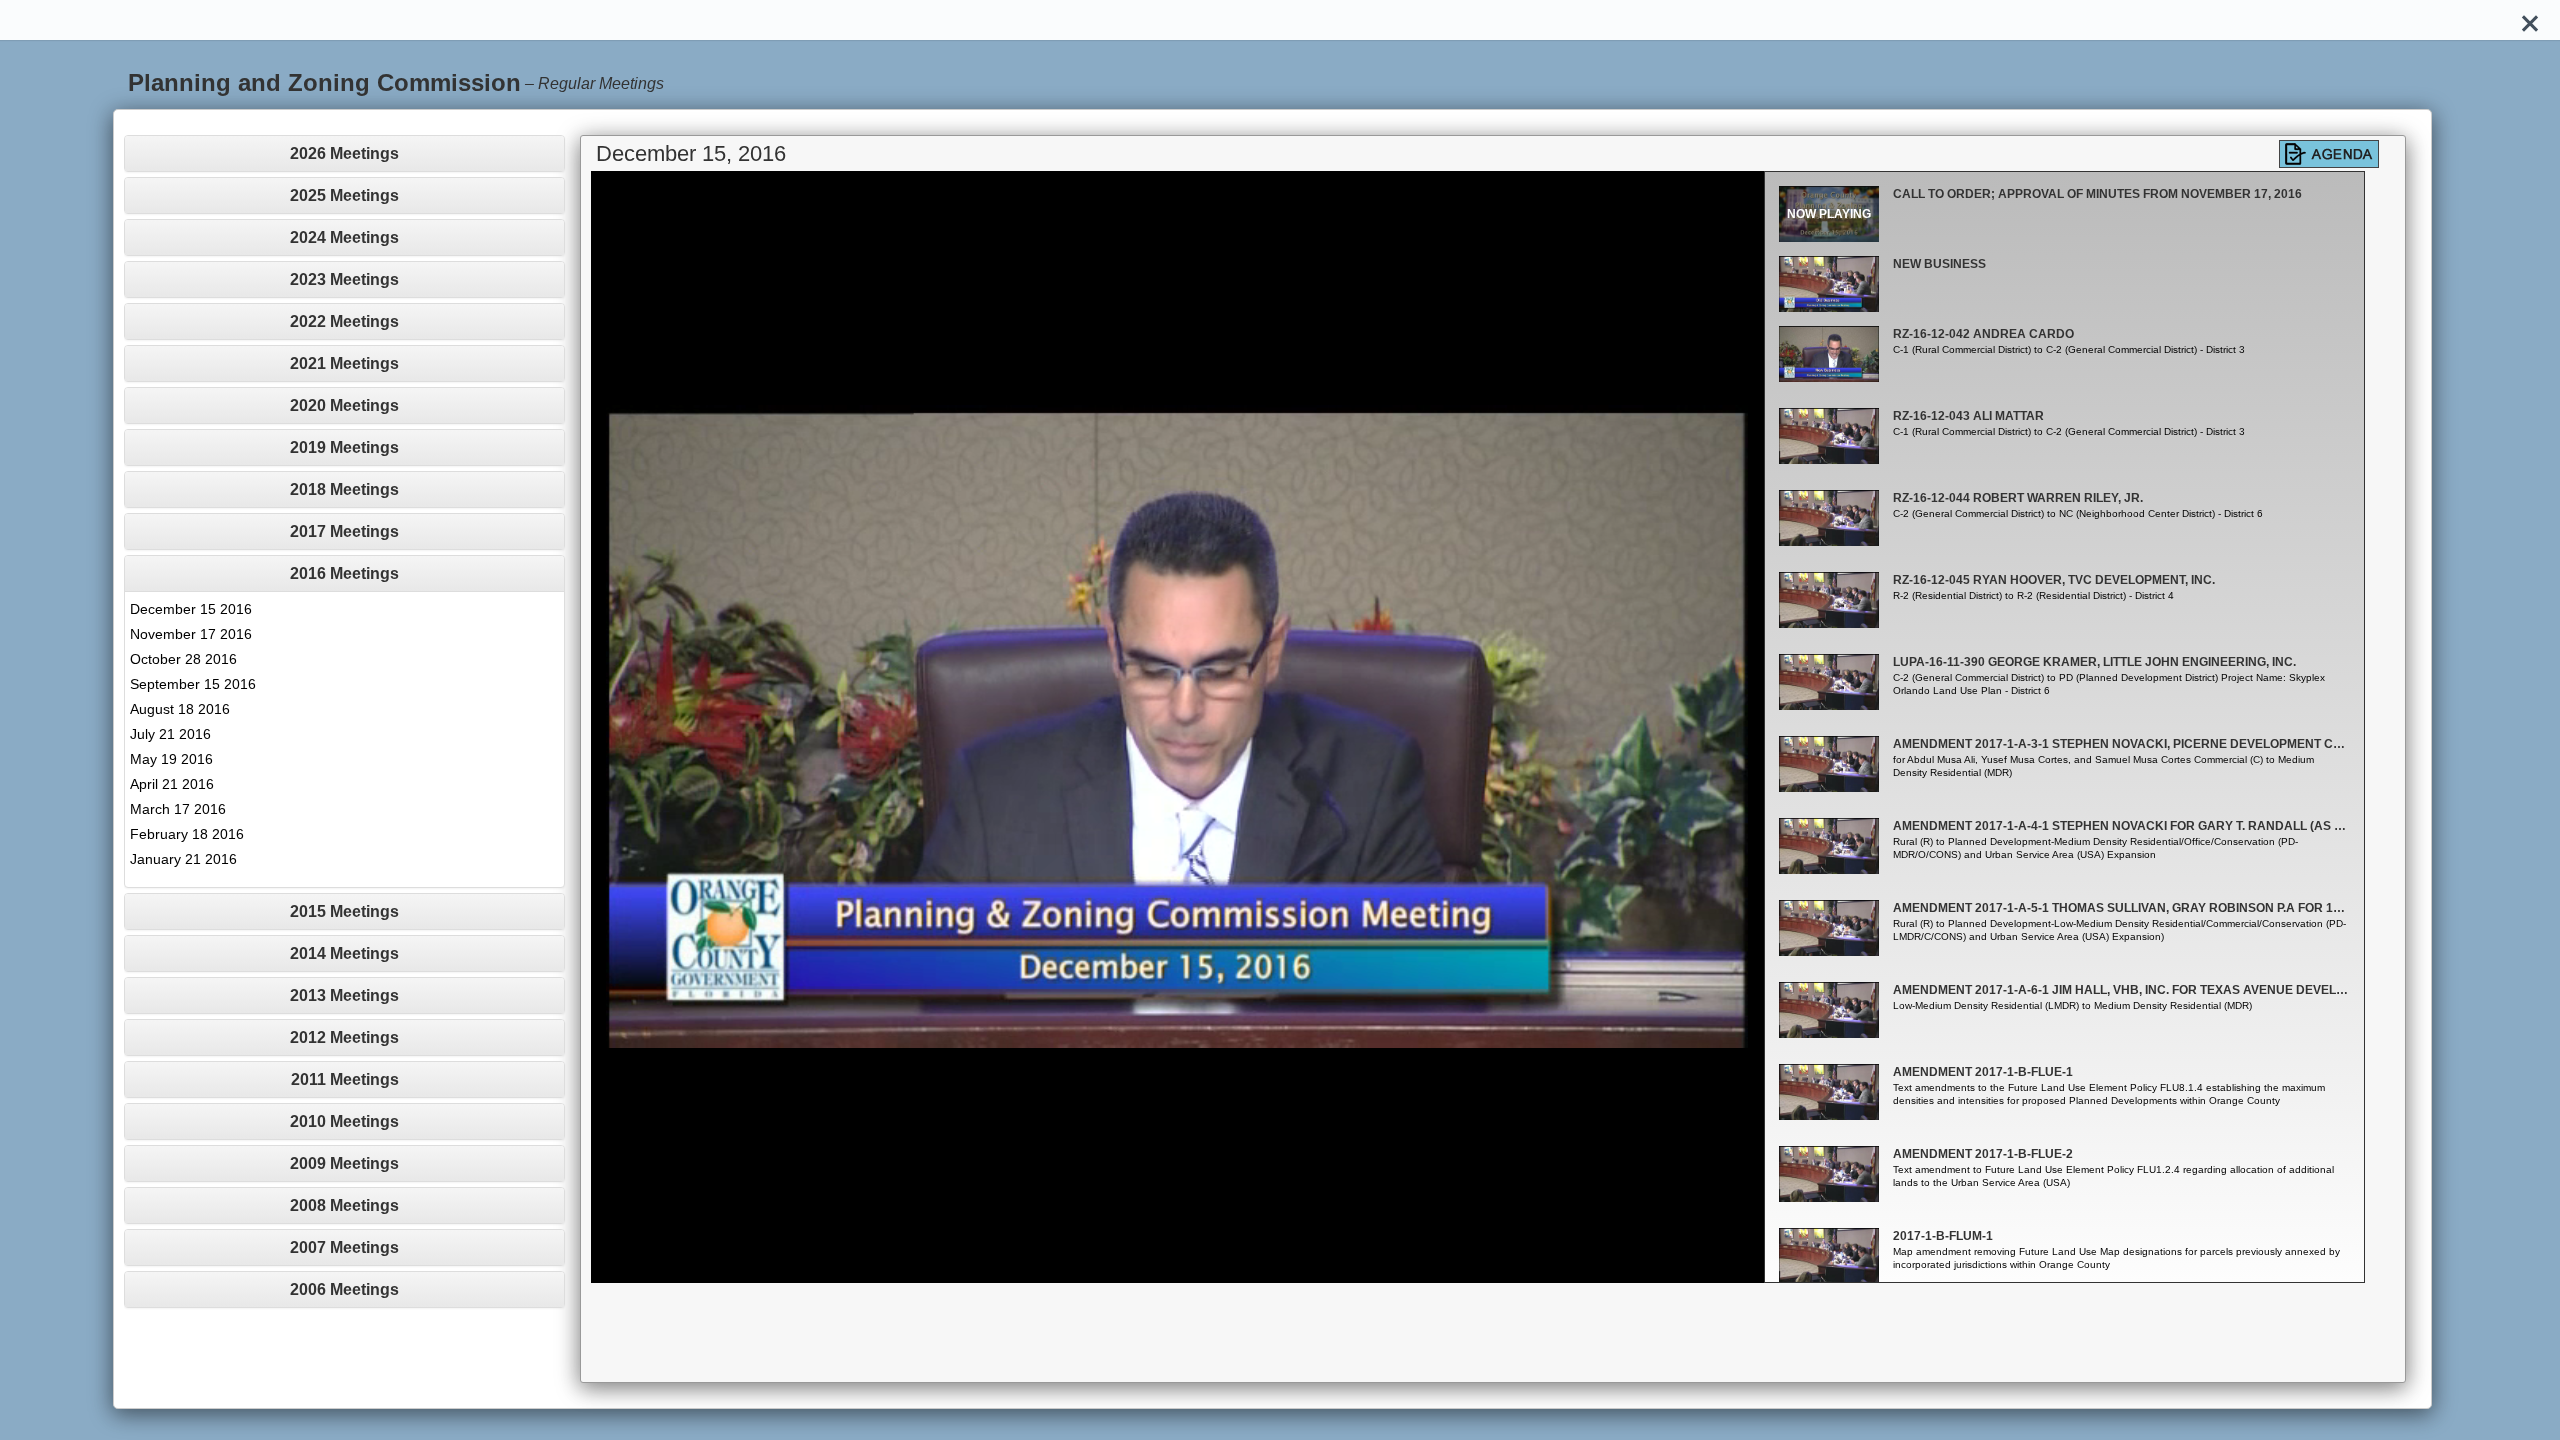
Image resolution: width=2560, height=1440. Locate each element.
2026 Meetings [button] (344, 153)
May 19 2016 (171, 759)
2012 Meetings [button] (344, 1037)
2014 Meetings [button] (344, 953)
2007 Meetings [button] (344, 1247)
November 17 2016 (191, 634)
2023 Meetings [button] (344, 279)
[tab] (344, 153)
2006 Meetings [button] (344, 1289)
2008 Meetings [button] (344, 1205)
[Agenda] (2329, 154)
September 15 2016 (193, 684)
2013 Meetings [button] (344, 995)
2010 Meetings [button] (344, 1121)
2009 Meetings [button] (344, 1163)
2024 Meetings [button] (344, 237)
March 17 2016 (178, 809)
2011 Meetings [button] (345, 1079)
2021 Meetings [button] (344, 363)
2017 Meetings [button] (344, 531)
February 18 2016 (187, 834)
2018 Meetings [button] (344, 489)
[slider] (1155, 1267)
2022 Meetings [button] (344, 321)
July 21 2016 (170, 734)
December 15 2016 (191, 609)
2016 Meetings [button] (344, 573)
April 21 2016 (172, 784)
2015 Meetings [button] (344, 911)
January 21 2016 (183, 859)
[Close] (2530, 20)
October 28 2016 (183, 659)
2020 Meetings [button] (344, 405)
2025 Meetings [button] (344, 195)
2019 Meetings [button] (344, 447)
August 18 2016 (180, 709)
